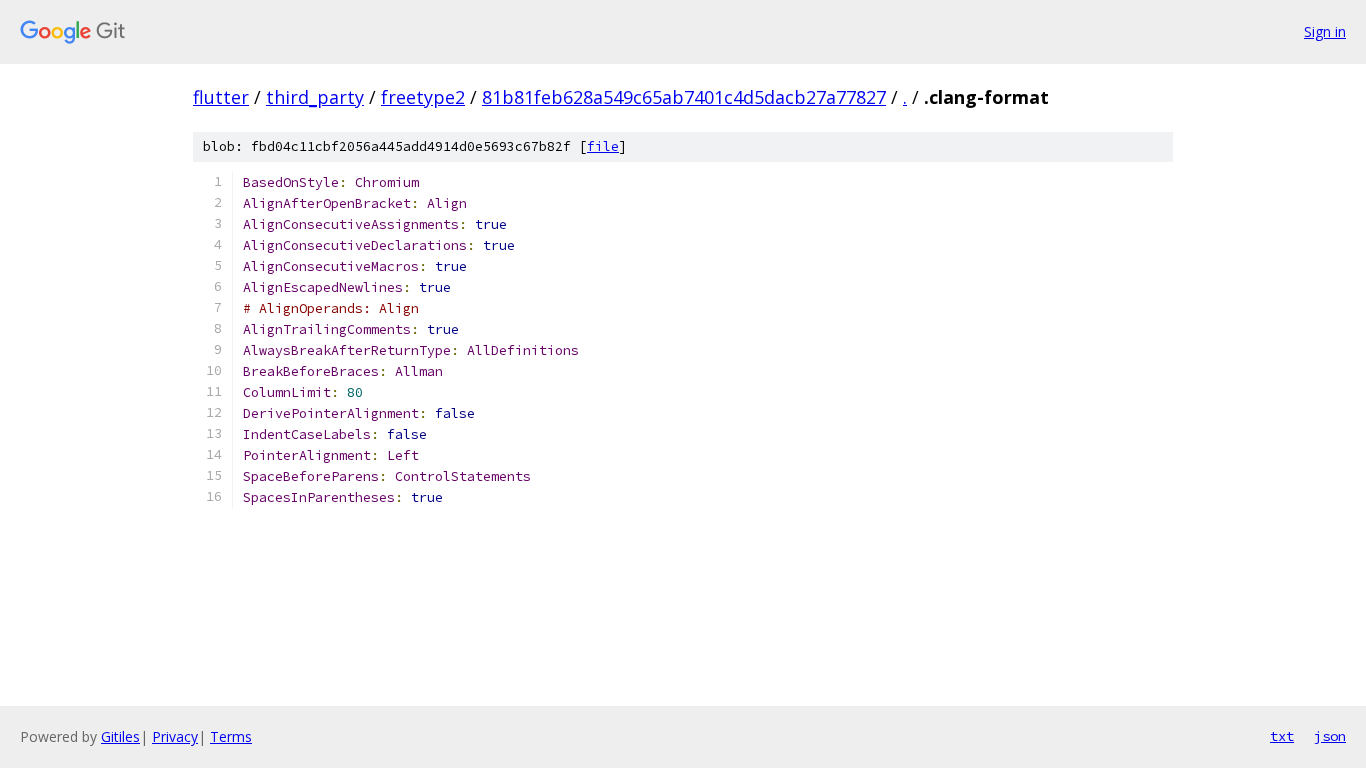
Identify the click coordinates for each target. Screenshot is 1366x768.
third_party (315, 97)
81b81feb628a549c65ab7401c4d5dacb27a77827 (684, 97)
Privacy (175, 736)
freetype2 (423, 97)
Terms (231, 736)
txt (1282, 736)
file (603, 146)
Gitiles (120, 736)
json (1330, 736)
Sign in (1325, 31)
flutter (221, 97)
